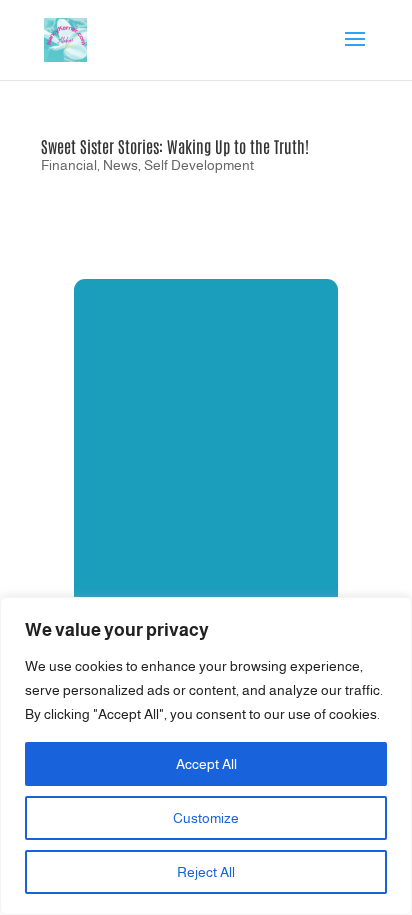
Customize (206, 818)
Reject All (206, 872)
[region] (206, 756)
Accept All (206, 764)
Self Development (199, 165)
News (120, 165)
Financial (69, 165)
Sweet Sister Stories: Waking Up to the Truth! (175, 146)
